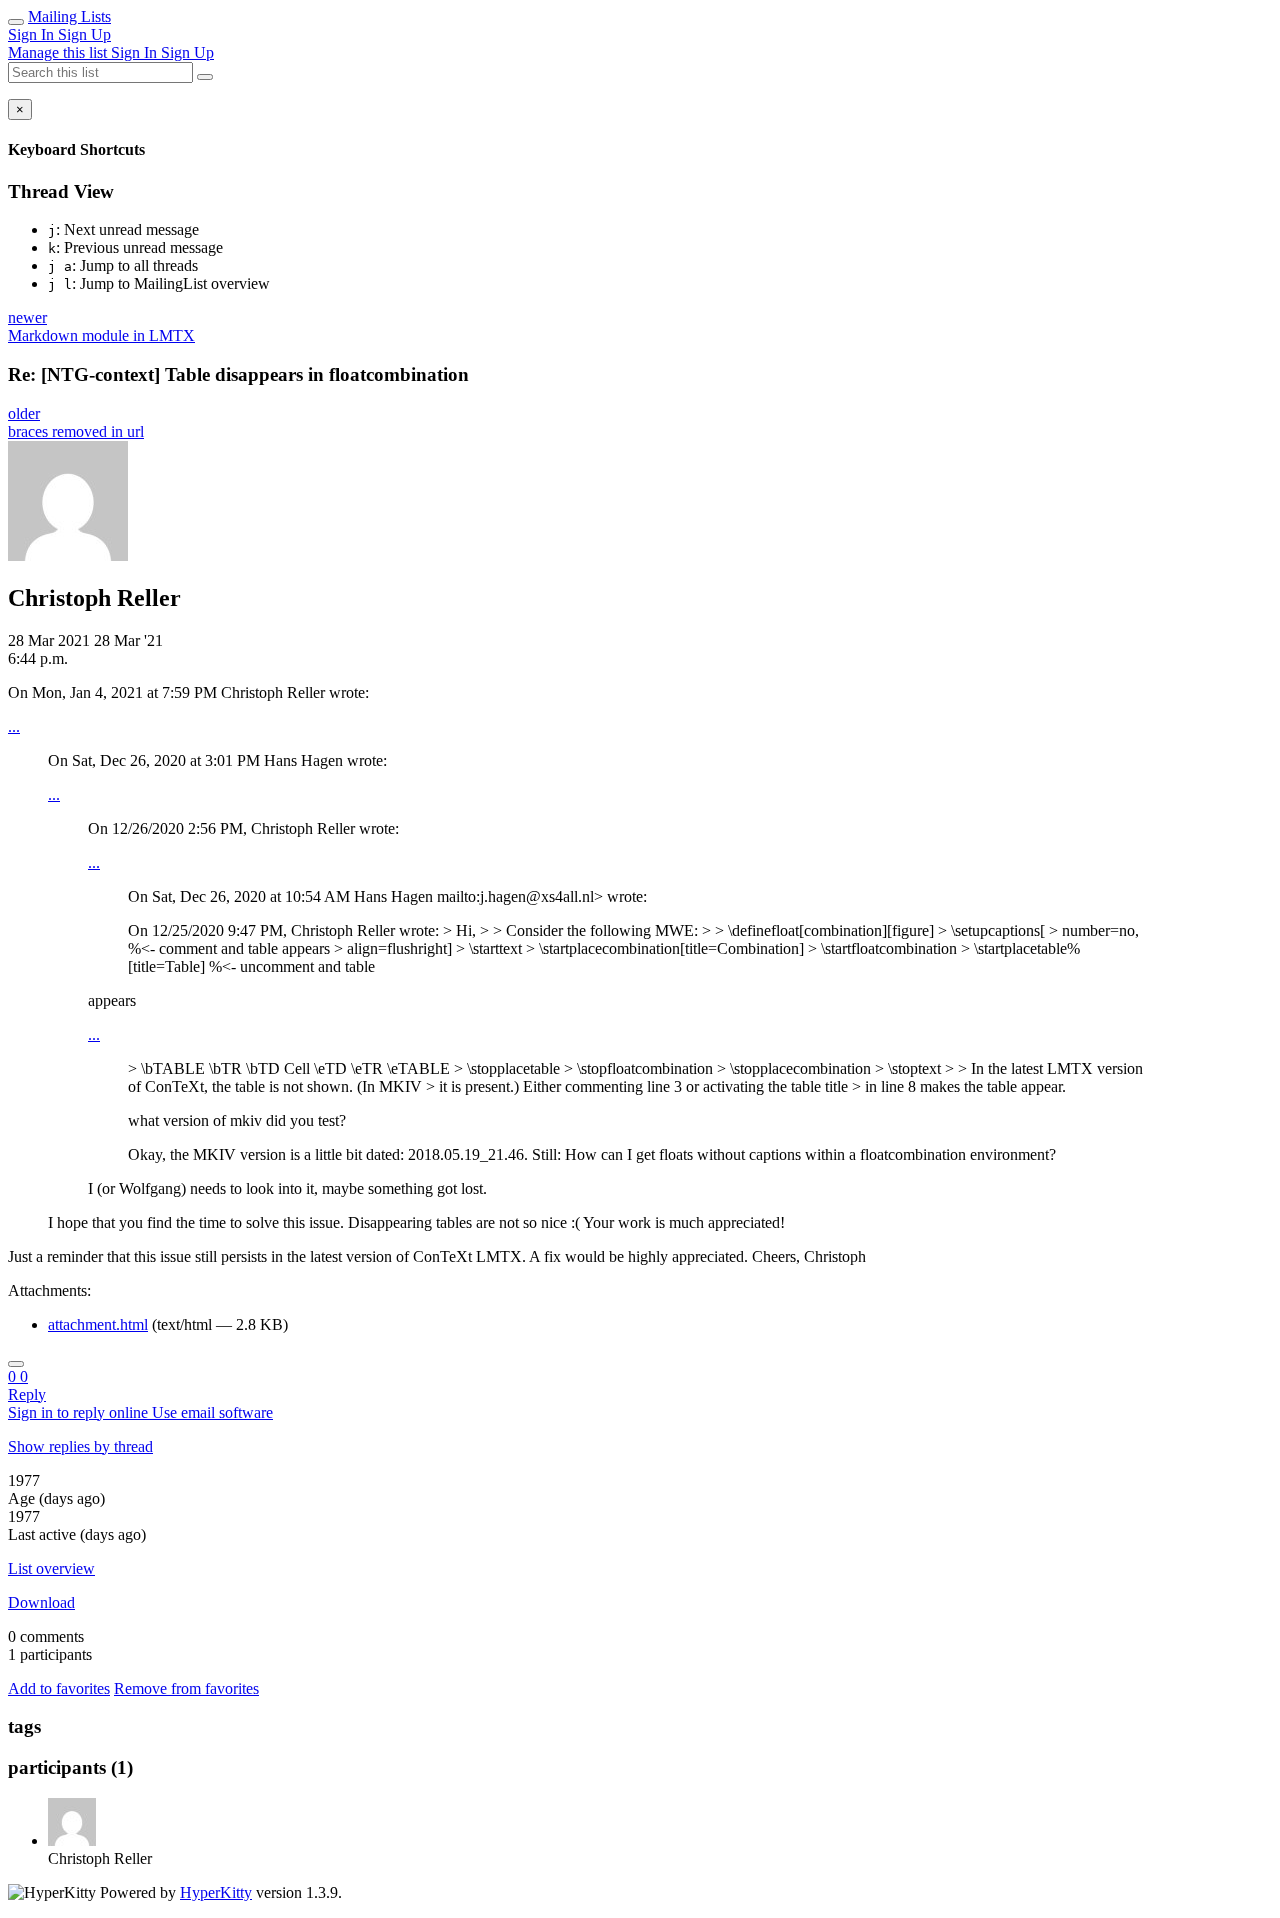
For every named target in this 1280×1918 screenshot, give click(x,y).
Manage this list (59, 52)
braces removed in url (76, 431)
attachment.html (98, 1324)
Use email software (212, 1412)
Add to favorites (59, 1688)
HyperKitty (216, 1892)
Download (41, 1602)
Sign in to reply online (80, 1412)
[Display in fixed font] (16, 1364)
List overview (51, 1568)
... (14, 726)
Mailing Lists (69, 16)
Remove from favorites (186, 1688)
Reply (27, 1394)
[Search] (205, 77)
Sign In (33, 34)
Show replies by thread (80, 1446)
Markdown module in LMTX (101, 335)
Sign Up (84, 34)
